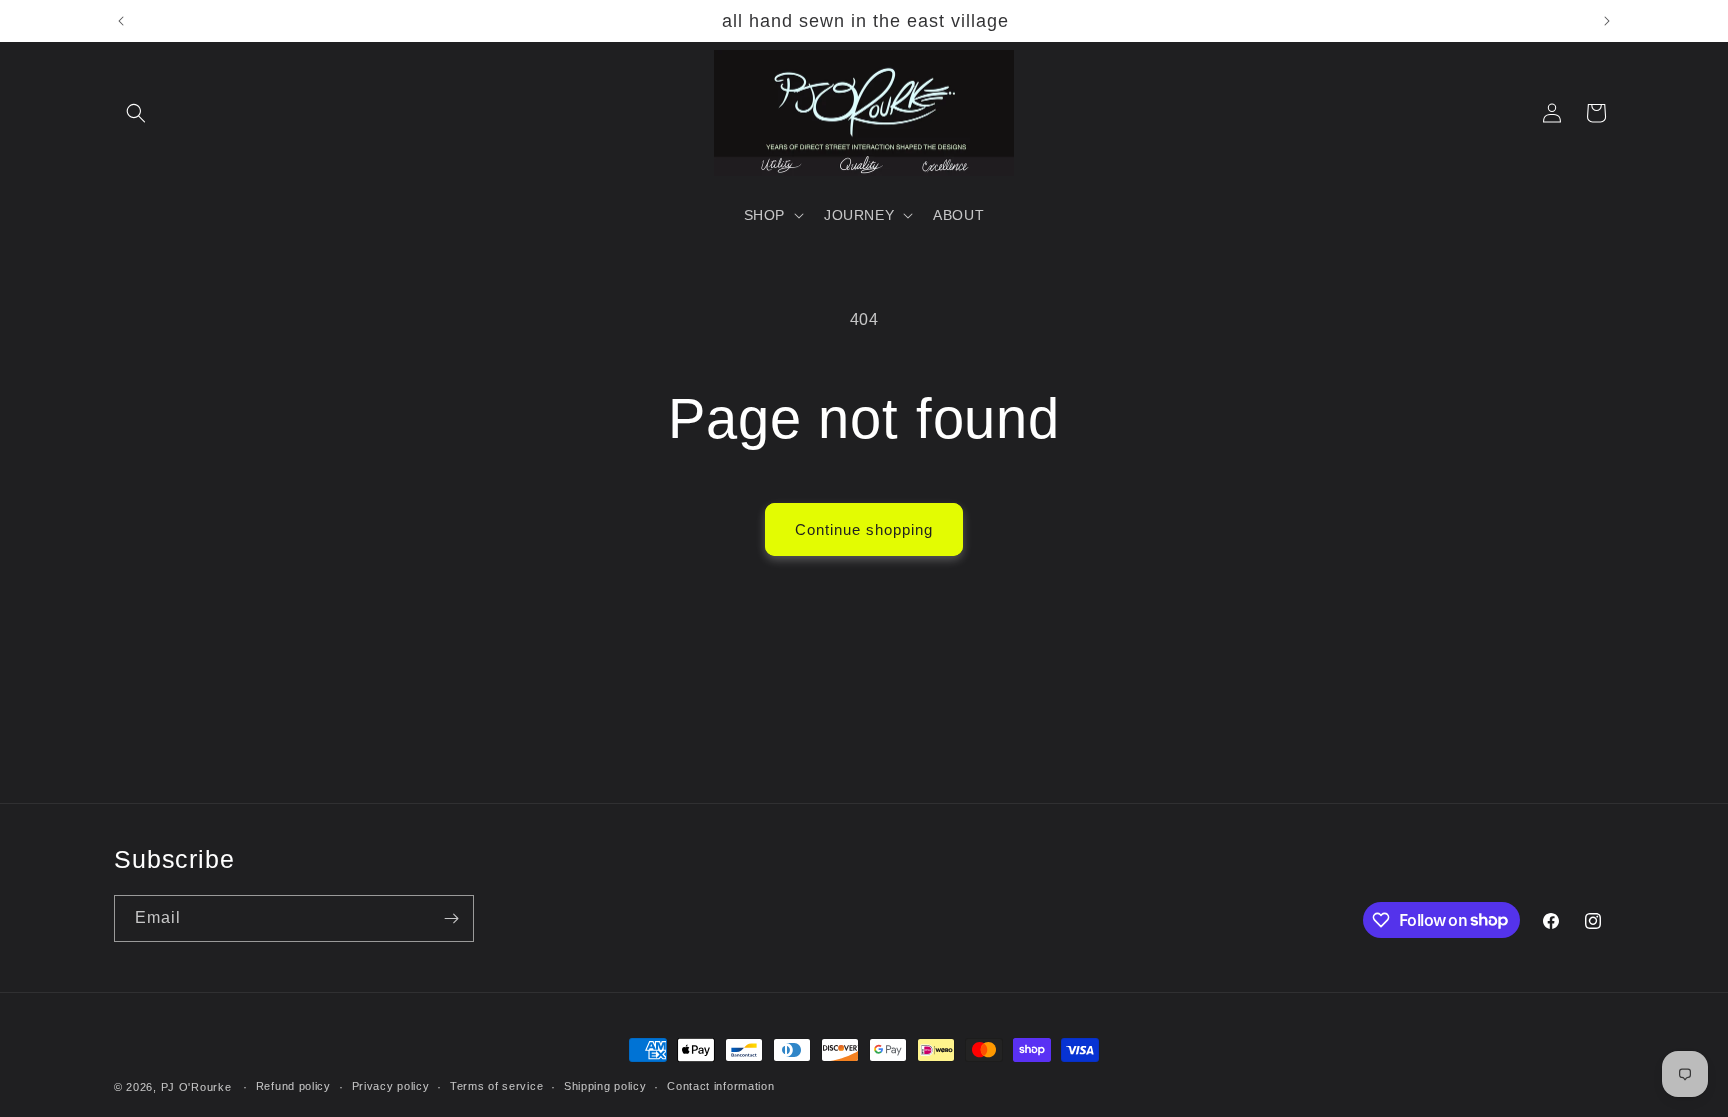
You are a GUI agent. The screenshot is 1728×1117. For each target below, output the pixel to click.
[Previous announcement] (121, 21)
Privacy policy (391, 1086)
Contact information (720, 1086)
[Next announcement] (1607, 21)
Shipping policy (605, 1086)
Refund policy (293, 1086)
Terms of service (496, 1086)
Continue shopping (864, 529)
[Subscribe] (451, 918)
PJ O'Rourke (196, 1087)
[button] (136, 113)
